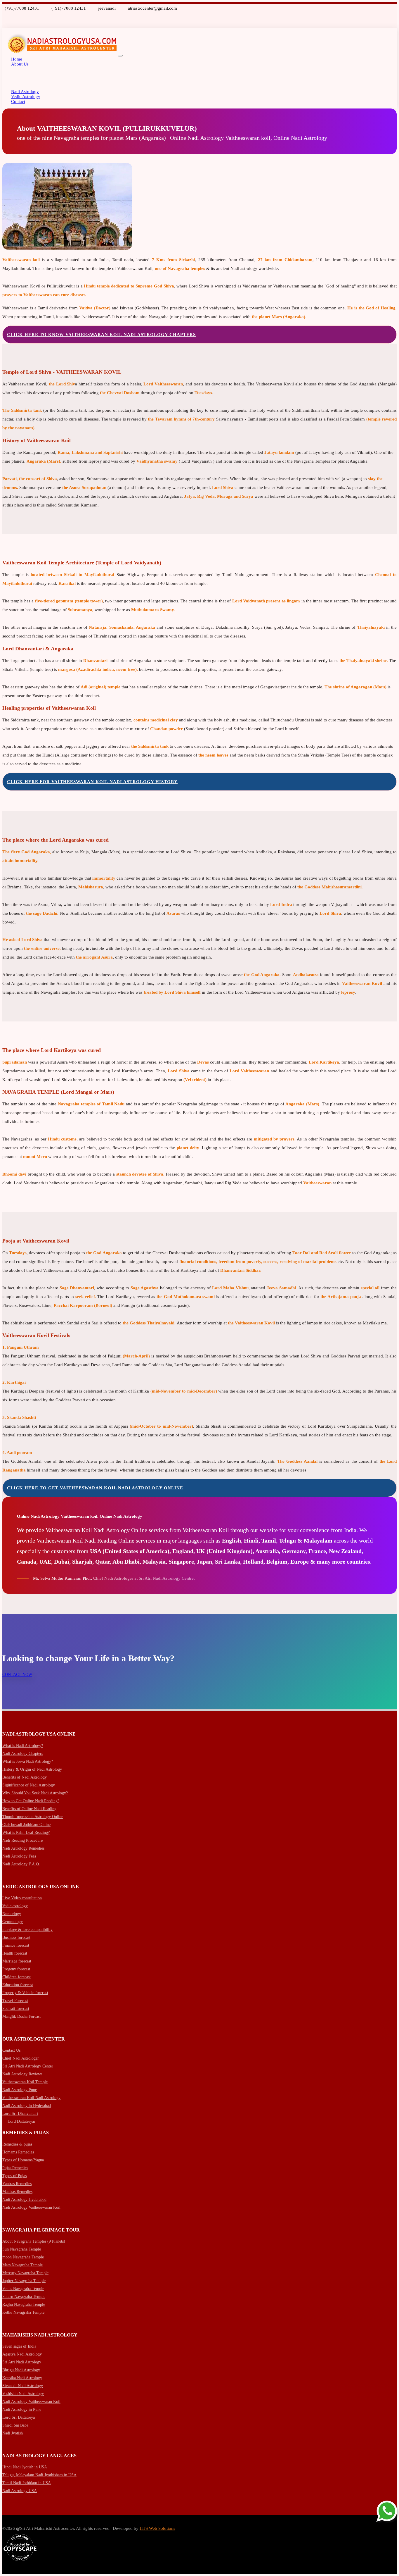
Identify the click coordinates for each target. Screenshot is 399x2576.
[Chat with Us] (387, 2512)
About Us (20, 64)
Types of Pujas (14, 2176)
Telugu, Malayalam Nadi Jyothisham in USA (39, 2475)
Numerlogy (12, 1914)
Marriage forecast (17, 1961)
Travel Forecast (15, 2001)
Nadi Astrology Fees (19, 1856)
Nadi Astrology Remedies (23, 1848)
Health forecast (15, 1953)
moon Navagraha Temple (23, 2257)
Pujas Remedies (15, 2168)
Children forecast (17, 1977)
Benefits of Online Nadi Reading (29, 1809)
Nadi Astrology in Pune (22, 2409)
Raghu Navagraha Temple (24, 2304)
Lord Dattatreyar (21, 2121)
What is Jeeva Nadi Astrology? (28, 1761)
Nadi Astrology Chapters (23, 1754)
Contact (18, 101)
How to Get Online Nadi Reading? (31, 1801)
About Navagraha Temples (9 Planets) (34, 2241)
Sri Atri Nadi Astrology (22, 2362)
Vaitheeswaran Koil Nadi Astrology (31, 2098)
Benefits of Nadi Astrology (25, 1777)
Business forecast (16, 1937)
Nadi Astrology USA (20, 2491)
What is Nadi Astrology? (23, 1746)
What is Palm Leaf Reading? (26, 1833)
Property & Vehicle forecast (25, 1993)
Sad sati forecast (16, 2009)
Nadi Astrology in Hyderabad (27, 2106)
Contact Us (11, 2050)
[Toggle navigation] (120, 56)
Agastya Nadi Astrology (22, 2354)
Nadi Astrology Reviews (22, 2074)
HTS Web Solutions (157, 2528)
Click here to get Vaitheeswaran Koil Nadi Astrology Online (95, 1488)
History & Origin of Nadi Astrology (32, 1769)
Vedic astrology (15, 1906)
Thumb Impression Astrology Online (33, 1817)
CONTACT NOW (17, 1675)
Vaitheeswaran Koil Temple (25, 2082)
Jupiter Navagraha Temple (24, 2281)
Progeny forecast (16, 1969)
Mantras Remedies (17, 2192)
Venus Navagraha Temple (23, 2289)
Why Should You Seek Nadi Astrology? (35, 1793)
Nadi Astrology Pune (20, 2090)
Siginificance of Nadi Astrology (29, 1785)
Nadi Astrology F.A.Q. (21, 1864)
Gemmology (13, 1922)
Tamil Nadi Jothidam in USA (27, 2483)
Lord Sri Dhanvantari (20, 2114)
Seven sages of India (19, 2346)
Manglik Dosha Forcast (21, 2016)
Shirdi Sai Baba (15, 2425)
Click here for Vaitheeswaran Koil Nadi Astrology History (92, 782)
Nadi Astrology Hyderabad (24, 2199)
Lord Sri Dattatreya (19, 2417)
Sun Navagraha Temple (22, 2249)
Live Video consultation (22, 1898)
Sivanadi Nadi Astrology (23, 2386)
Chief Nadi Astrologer (21, 2058)
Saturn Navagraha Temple (24, 2297)
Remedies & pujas (17, 2144)
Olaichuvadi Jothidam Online (26, 1825)
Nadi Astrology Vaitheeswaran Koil (31, 2207)
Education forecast (18, 1985)
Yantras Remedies (17, 2184)
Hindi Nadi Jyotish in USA (25, 2467)
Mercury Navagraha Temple (25, 2273)
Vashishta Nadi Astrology (23, 2394)
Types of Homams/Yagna (23, 2160)
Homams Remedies (18, 2152)
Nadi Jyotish (13, 2433)
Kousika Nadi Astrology (22, 2378)
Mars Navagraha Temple (22, 2265)
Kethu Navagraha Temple (23, 2312)
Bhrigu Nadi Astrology (21, 2370)
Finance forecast (16, 1945)
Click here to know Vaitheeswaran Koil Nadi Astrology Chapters (101, 335)
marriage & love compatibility (27, 1930)
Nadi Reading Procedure (22, 1840)
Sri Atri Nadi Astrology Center (28, 2066)
